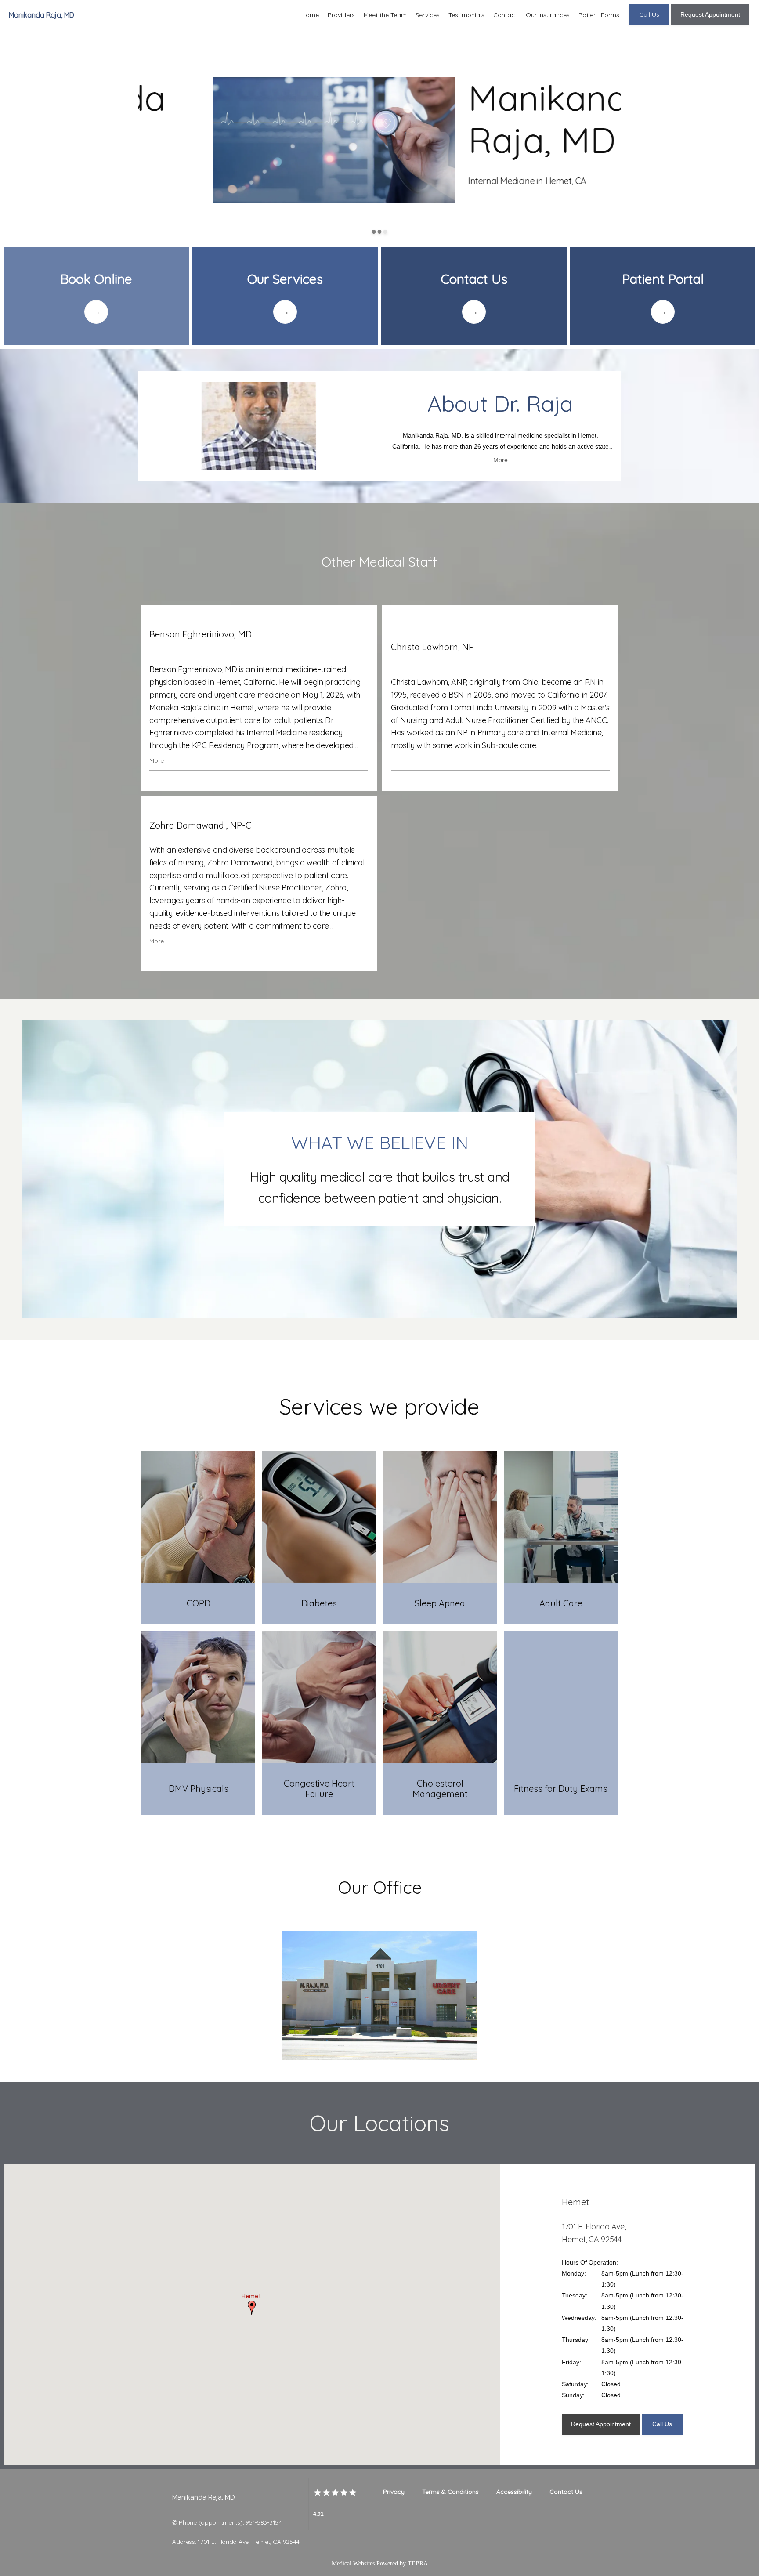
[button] (252, 2308)
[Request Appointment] (710, 24)
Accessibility (514, 2492)
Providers (341, 15)
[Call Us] (649, 24)
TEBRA (418, 2563)
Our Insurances (548, 15)
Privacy (394, 2492)
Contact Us (566, 2492)
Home (310, 15)
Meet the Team (385, 15)
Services (428, 15)
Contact (505, 15)
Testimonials (466, 15)
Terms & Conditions (450, 2492)
